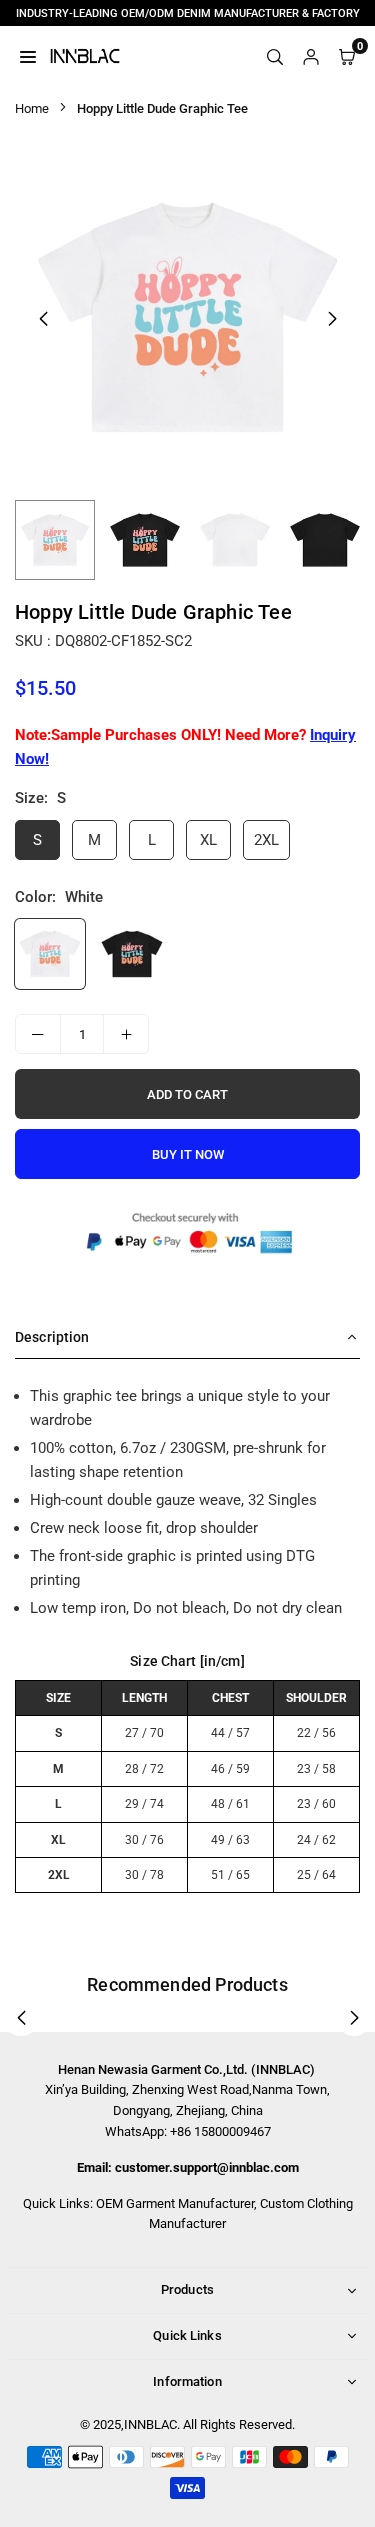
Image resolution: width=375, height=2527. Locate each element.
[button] (332, 319)
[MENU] (28, 56)
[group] (187, 317)
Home (32, 108)
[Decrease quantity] (38, 1034)
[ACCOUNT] (311, 56)
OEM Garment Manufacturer (175, 2203)
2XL (266, 840)
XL (208, 840)
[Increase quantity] (126, 1034)
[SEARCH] (275, 56)
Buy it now (188, 1154)
